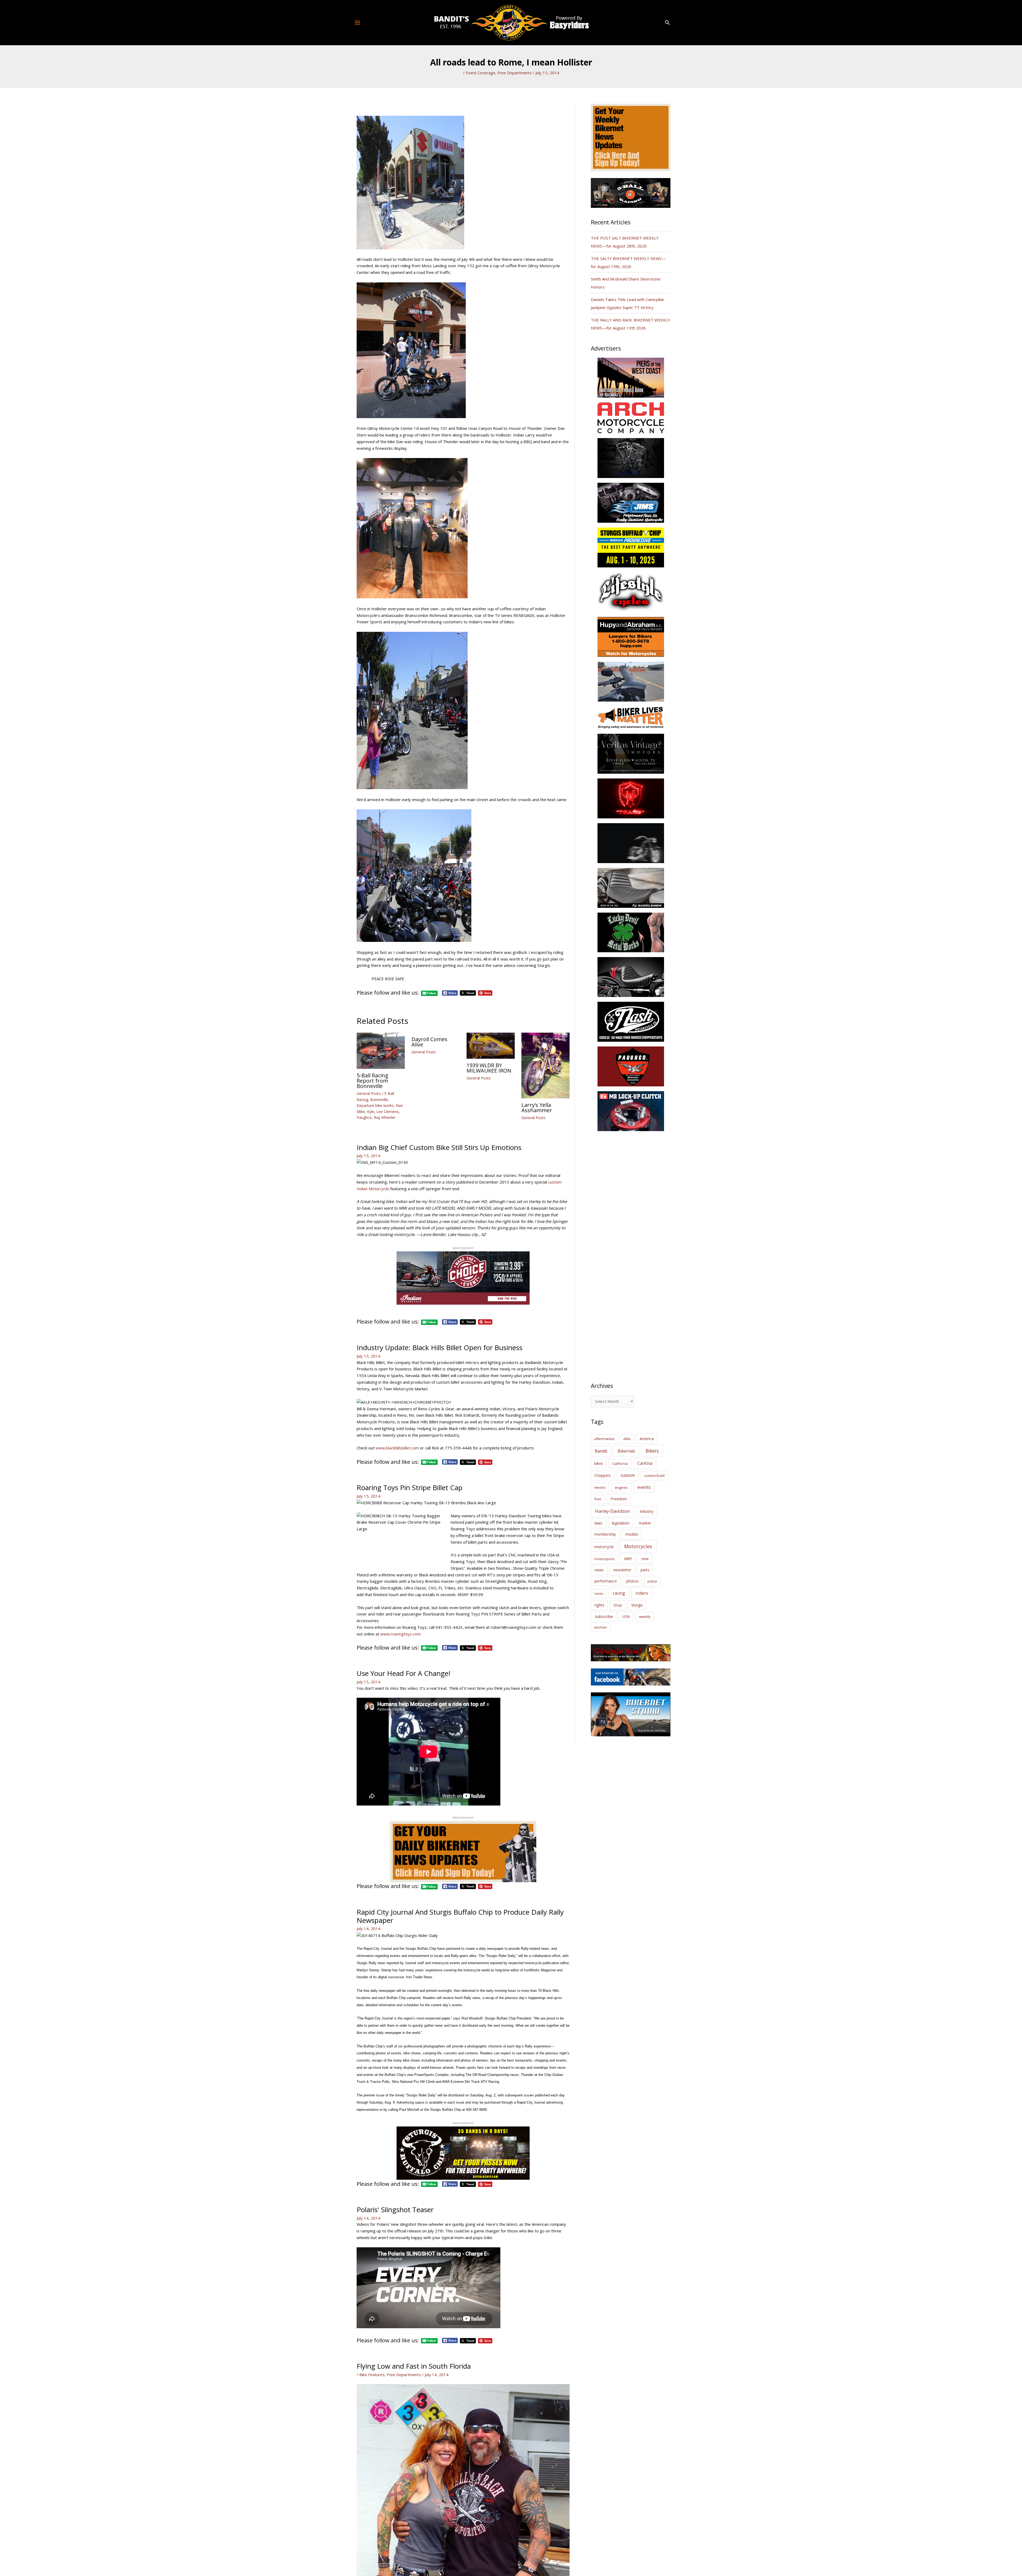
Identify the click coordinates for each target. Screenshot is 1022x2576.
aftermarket (604, 1439)
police (652, 1581)
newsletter (622, 1570)
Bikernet (626, 1451)
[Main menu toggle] (358, 22)
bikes (599, 1464)
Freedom (619, 1499)
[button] (667, 23)
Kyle (371, 1112)
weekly (645, 1617)
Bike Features (372, 2375)
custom (628, 1475)
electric (600, 1487)
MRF (628, 1559)
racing (619, 1593)
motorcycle (604, 1547)
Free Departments (515, 73)
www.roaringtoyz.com (400, 1634)
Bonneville (379, 1100)
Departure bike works (375, 1105)
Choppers (603, 1475)
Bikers (652, 1451)
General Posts (369, 1093)
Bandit (601, 1451)
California (620, 1464)
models (632, 1534)
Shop (618, 1605)
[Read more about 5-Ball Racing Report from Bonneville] (381, 1050)
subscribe (604, 1616)
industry (647, 1511)
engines (621, 1487)
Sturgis (637, 1605)
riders (642, 1593)
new (645, 1559)
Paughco (364, 1117)
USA (626, 1616)
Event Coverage (481, 73)
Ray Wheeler (385, 1117)
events (644, 1487)
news (599, 1570)
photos (632, 1581)
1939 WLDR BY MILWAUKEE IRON (489, 1068)
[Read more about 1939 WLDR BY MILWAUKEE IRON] (491, 1045)
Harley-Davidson (612, 1511)
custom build (654, 1475)
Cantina (645, 1463)
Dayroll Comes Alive (429, 1042)
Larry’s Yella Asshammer (537, 1108)
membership (605, 1534)
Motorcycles (638, 1546)
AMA (627, 1439)
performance (606, 1581)
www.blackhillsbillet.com (397, 1448)
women (601, 1627)
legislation (621, 1523)
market (645, 1523)
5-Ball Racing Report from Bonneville (372, 1081)
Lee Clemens (388, 1112)
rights (599, 1605)
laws (598, 1523)
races (599, 1593)
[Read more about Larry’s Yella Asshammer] (545, 1065)
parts (645, 1570)
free (598, 1499)
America (647, 1439)
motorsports (605, 1559)
